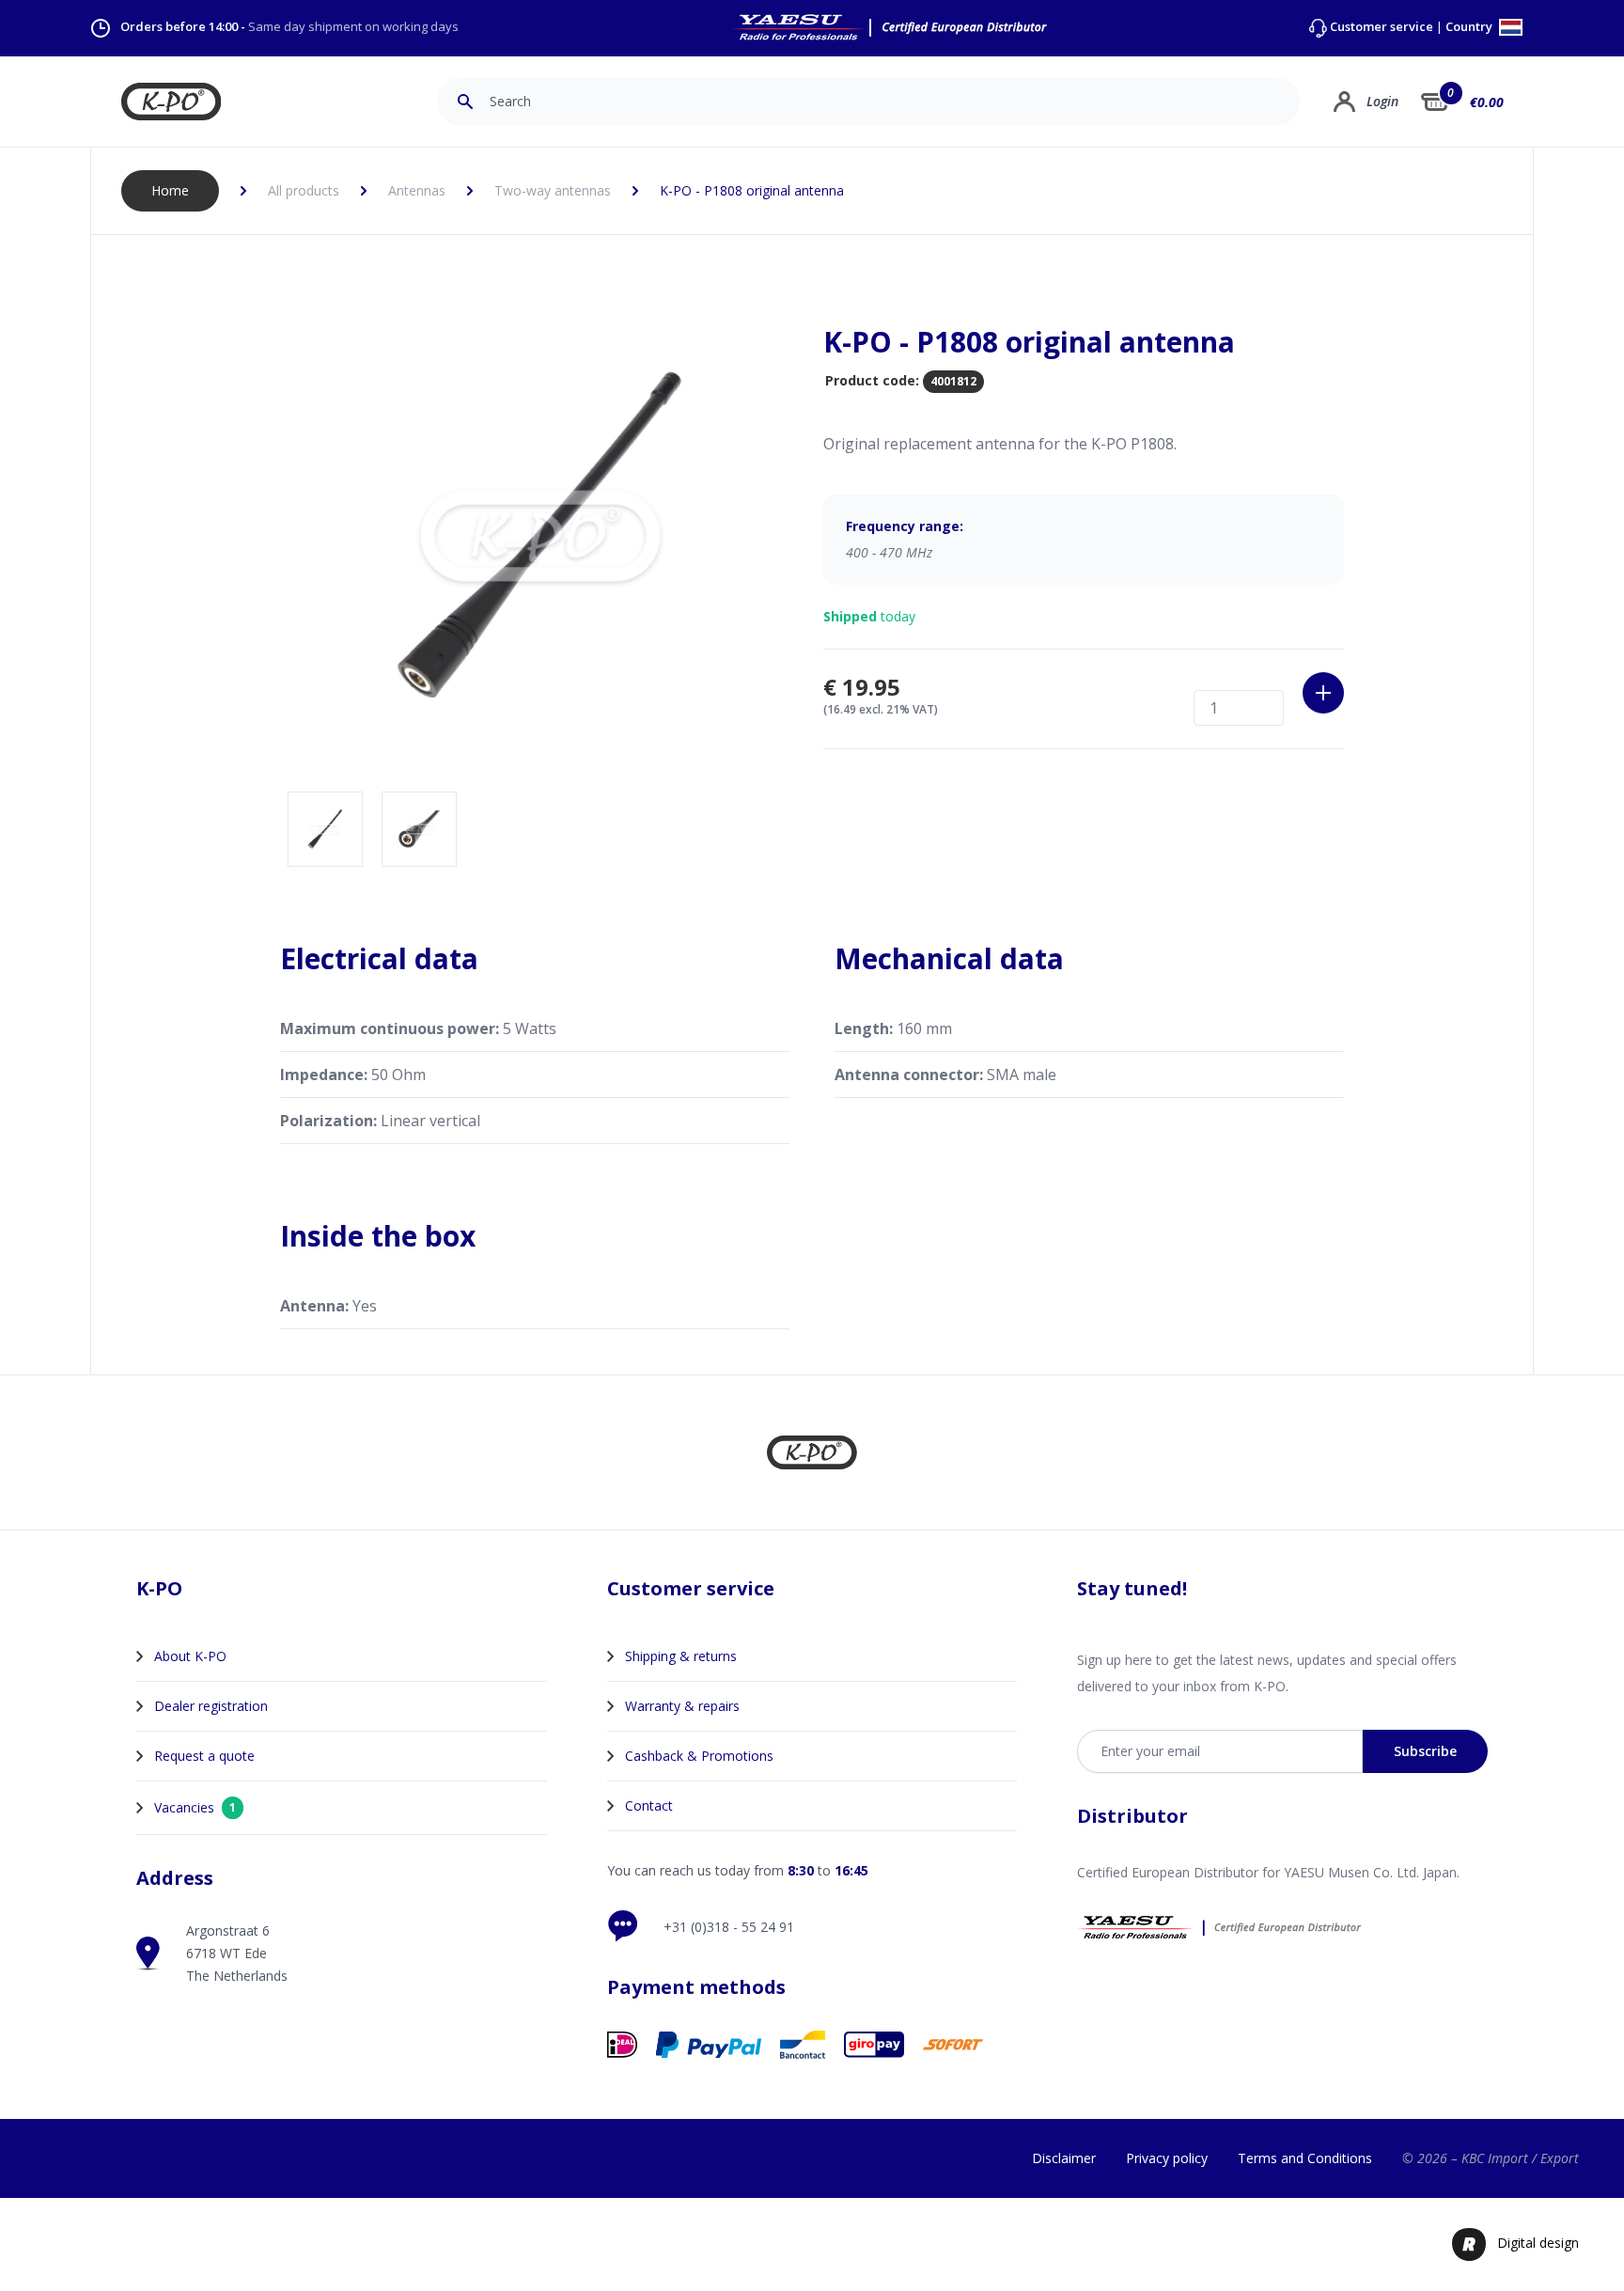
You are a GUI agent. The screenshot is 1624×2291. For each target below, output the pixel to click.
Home (170, 190)
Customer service (1382, 27)
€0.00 (1487, 102)
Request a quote (204, 1756)
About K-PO (190, 1656)
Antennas (417, 190)
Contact (649, 1805)
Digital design (1538, 2243)
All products (304, 190)
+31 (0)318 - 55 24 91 (729, 1927)
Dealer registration (211, 1706)
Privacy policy (1167, 2158)
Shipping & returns (681, 1656)
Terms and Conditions (1305, 2158)
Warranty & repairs (682, 1706)
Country (1470, 28)
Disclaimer (1064, 2158)
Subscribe (1425, 1751)
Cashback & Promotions (699, 1756)
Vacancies (195, 1807)
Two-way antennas (553, 190)
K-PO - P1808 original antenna (752, 190)
